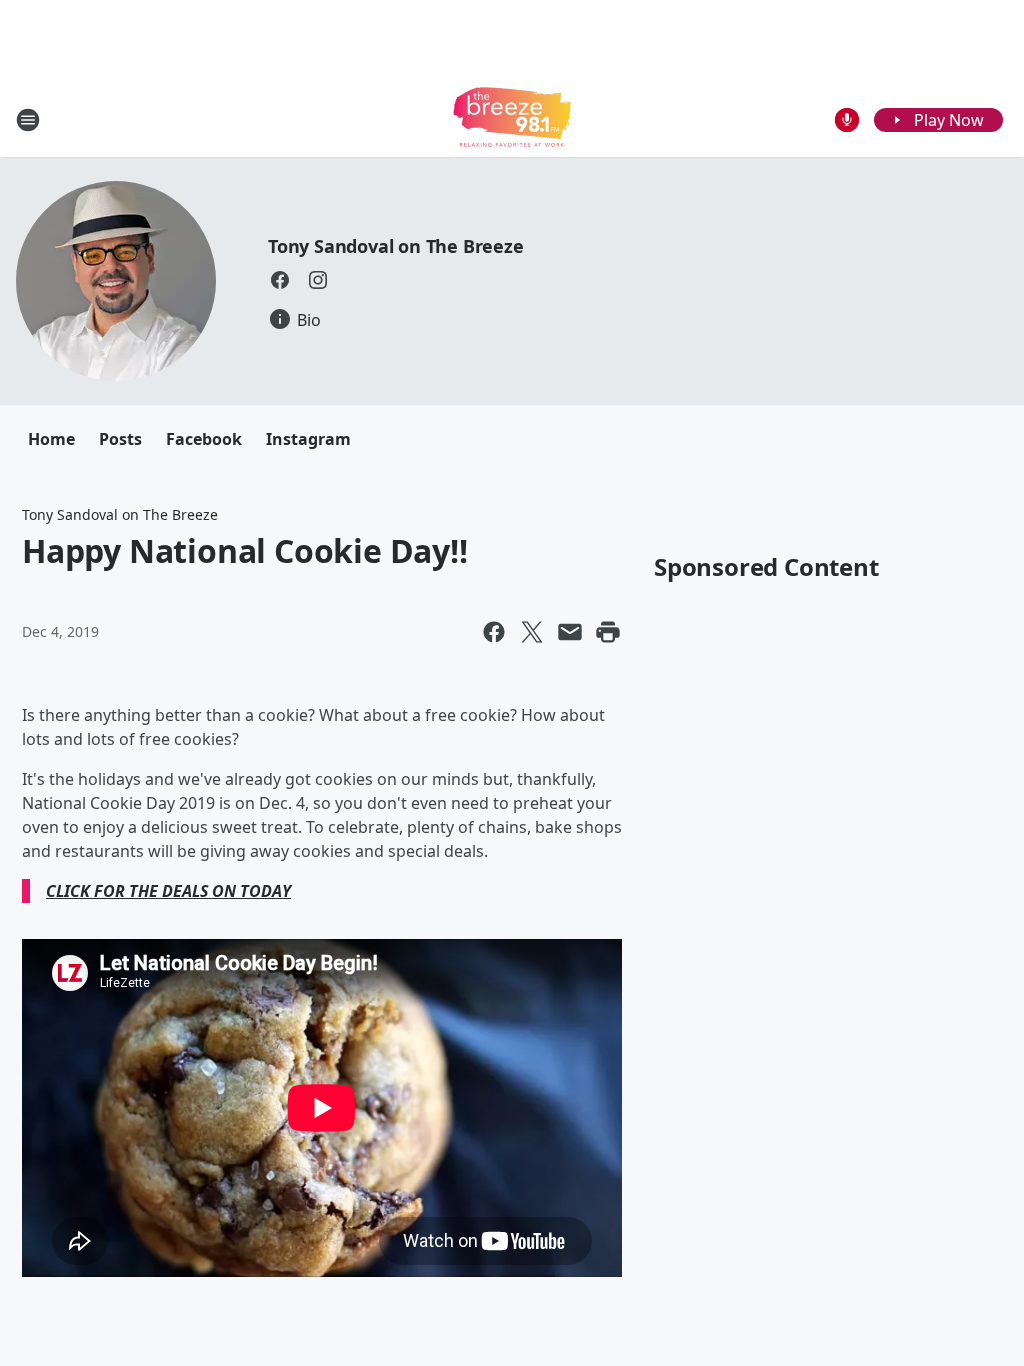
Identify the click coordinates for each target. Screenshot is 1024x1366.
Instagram (308, 439)
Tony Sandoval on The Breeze (396, 246)
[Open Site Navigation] (28, 120)
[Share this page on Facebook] (494, 632)
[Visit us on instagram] (318, 280)
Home (51, 439)
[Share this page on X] (532, 632)
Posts (120, 439)
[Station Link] (512, 119)
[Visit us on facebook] (280, 280)
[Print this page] (608, 632)
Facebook (204, 439)
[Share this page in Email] (570, 632)
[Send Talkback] (847, 120)
